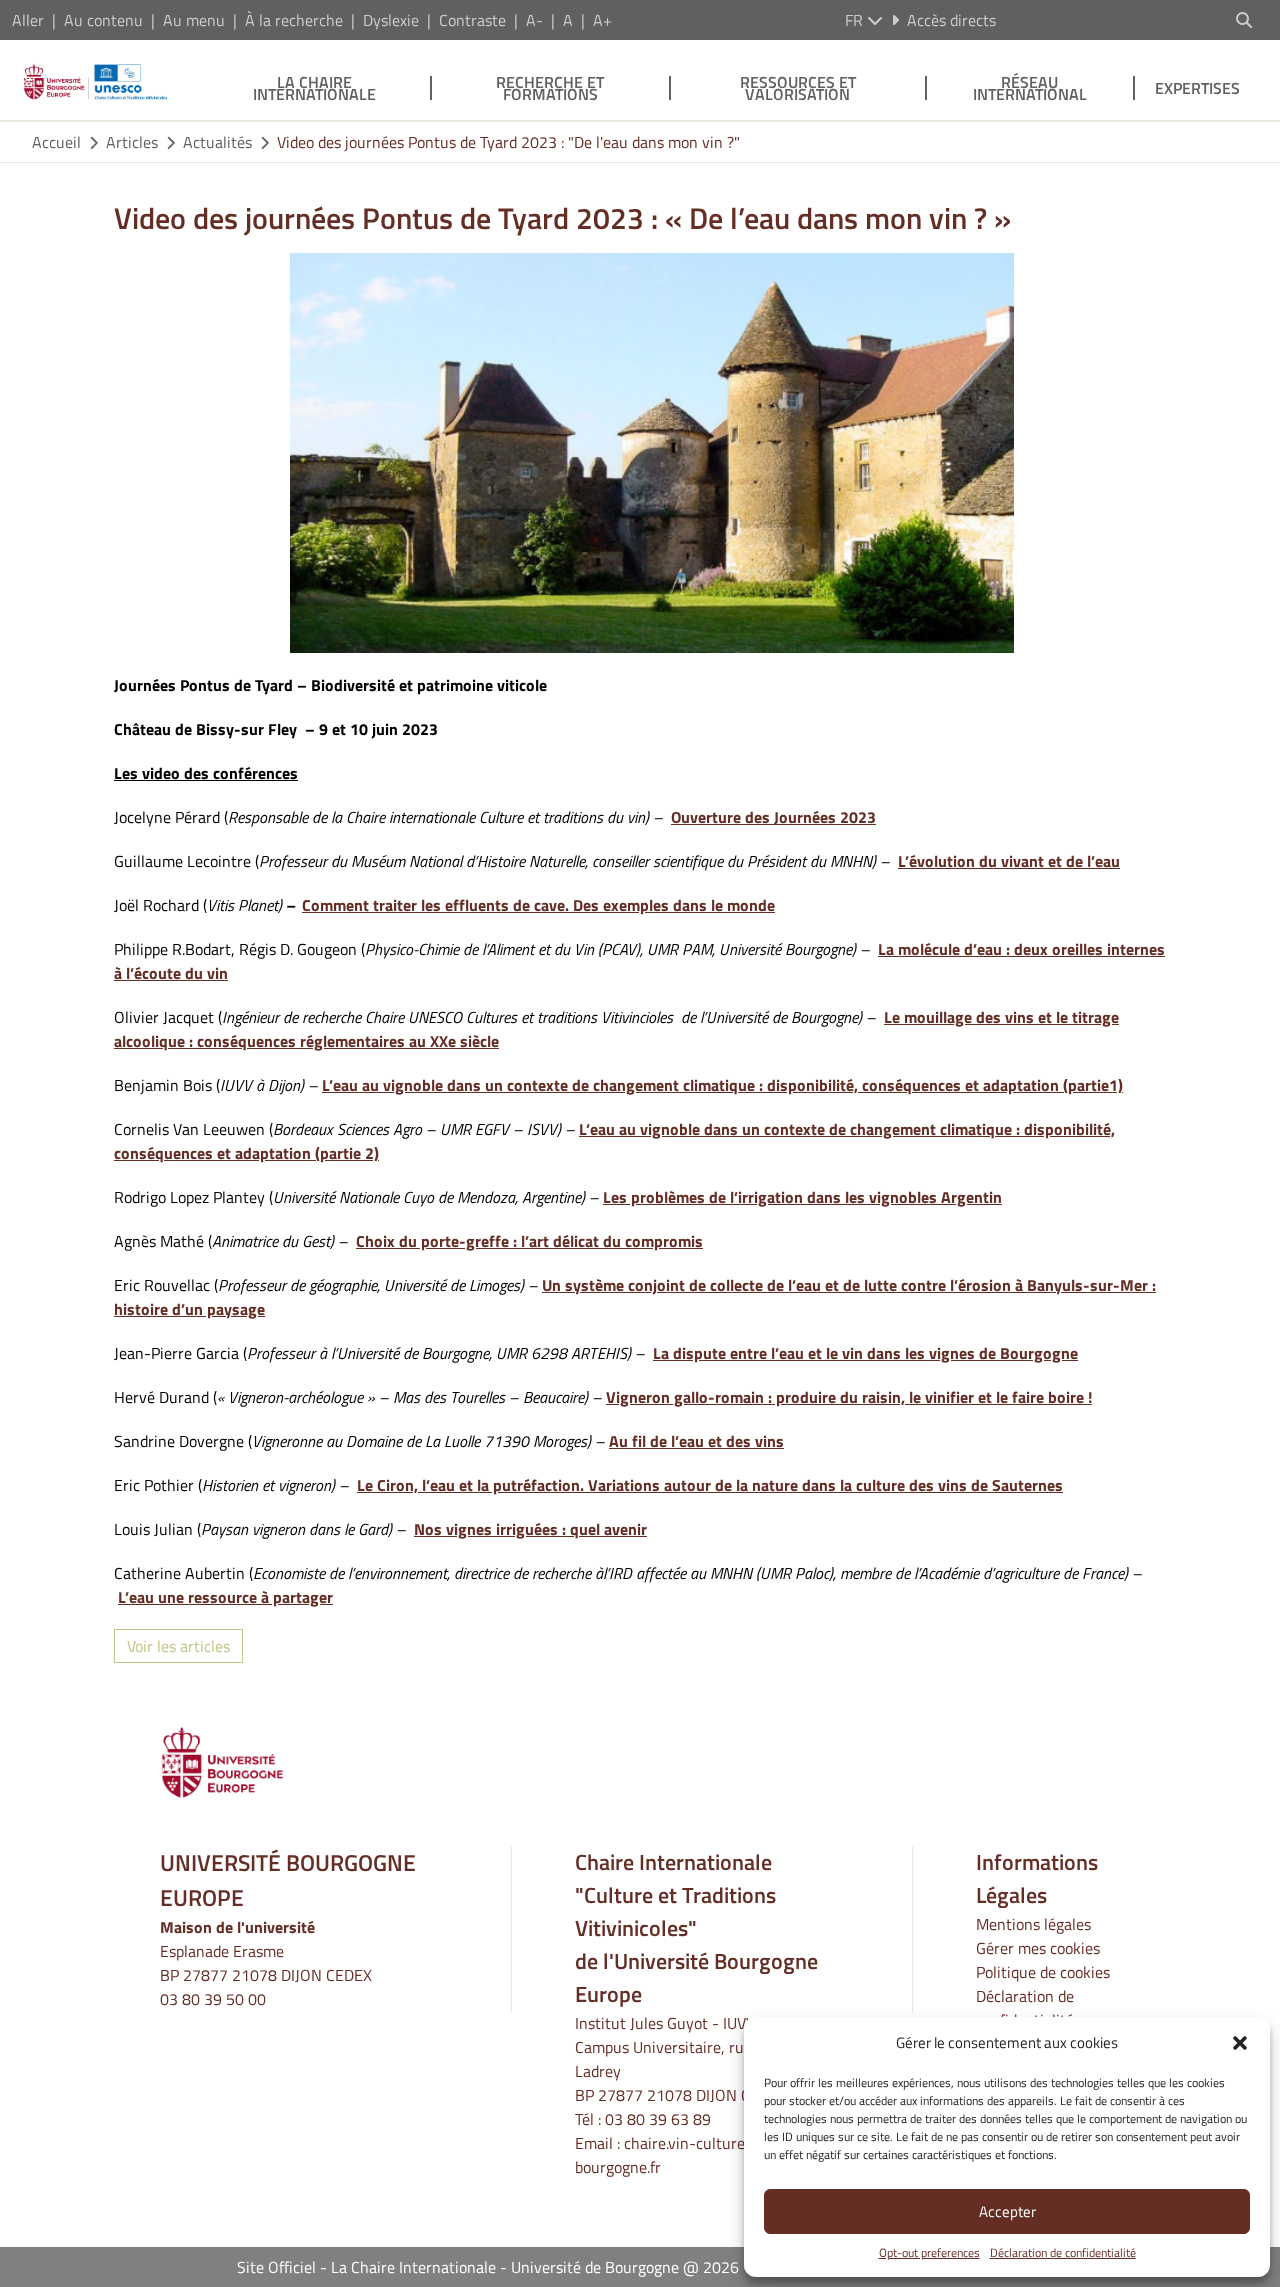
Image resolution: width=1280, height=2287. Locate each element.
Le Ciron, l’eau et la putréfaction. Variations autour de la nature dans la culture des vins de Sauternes (710, 1485)
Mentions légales (1033, 1924)
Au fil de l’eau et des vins (696, 1441)
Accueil (56, 142)
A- (534, 20)
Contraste (472, 20)
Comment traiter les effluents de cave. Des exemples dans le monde (538, 905)
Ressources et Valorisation (798, 88)
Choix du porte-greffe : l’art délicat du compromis (529, 1241)
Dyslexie (391, 20)
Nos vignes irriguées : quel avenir (530, 1529)
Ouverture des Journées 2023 (773, 817)
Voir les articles (178, 1646)
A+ (602, 20)
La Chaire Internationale (314, 88)
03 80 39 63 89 (658, 2119)
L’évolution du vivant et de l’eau (1009, 861)
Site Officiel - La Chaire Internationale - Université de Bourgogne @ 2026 (488, 2267)
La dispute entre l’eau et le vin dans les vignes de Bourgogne (865, 1353)
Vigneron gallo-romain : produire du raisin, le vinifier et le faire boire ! (849, 1397)
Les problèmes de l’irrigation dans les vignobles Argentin (802, 1197)
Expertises (1197, 88)
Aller (28, 20)
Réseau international (1030, 88)
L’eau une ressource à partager (225, 1597)
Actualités (217, 142)
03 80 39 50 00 (213, 1999)
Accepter (1007, 2211)
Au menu (194, 20)
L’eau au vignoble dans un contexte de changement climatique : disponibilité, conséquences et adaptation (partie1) (722, 1085)
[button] (1240, 2043)
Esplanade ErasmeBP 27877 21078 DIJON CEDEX (266, 1963)
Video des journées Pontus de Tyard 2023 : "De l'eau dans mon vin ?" (508, 142)
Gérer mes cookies (1038, 1948)
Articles (132, 142)
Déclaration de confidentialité (1063, 2253)
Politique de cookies (1043, 1972)
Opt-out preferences (929, 2253)
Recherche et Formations (550, 88)
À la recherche (294, 20)
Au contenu (103, 20)
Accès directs (951, 20)
